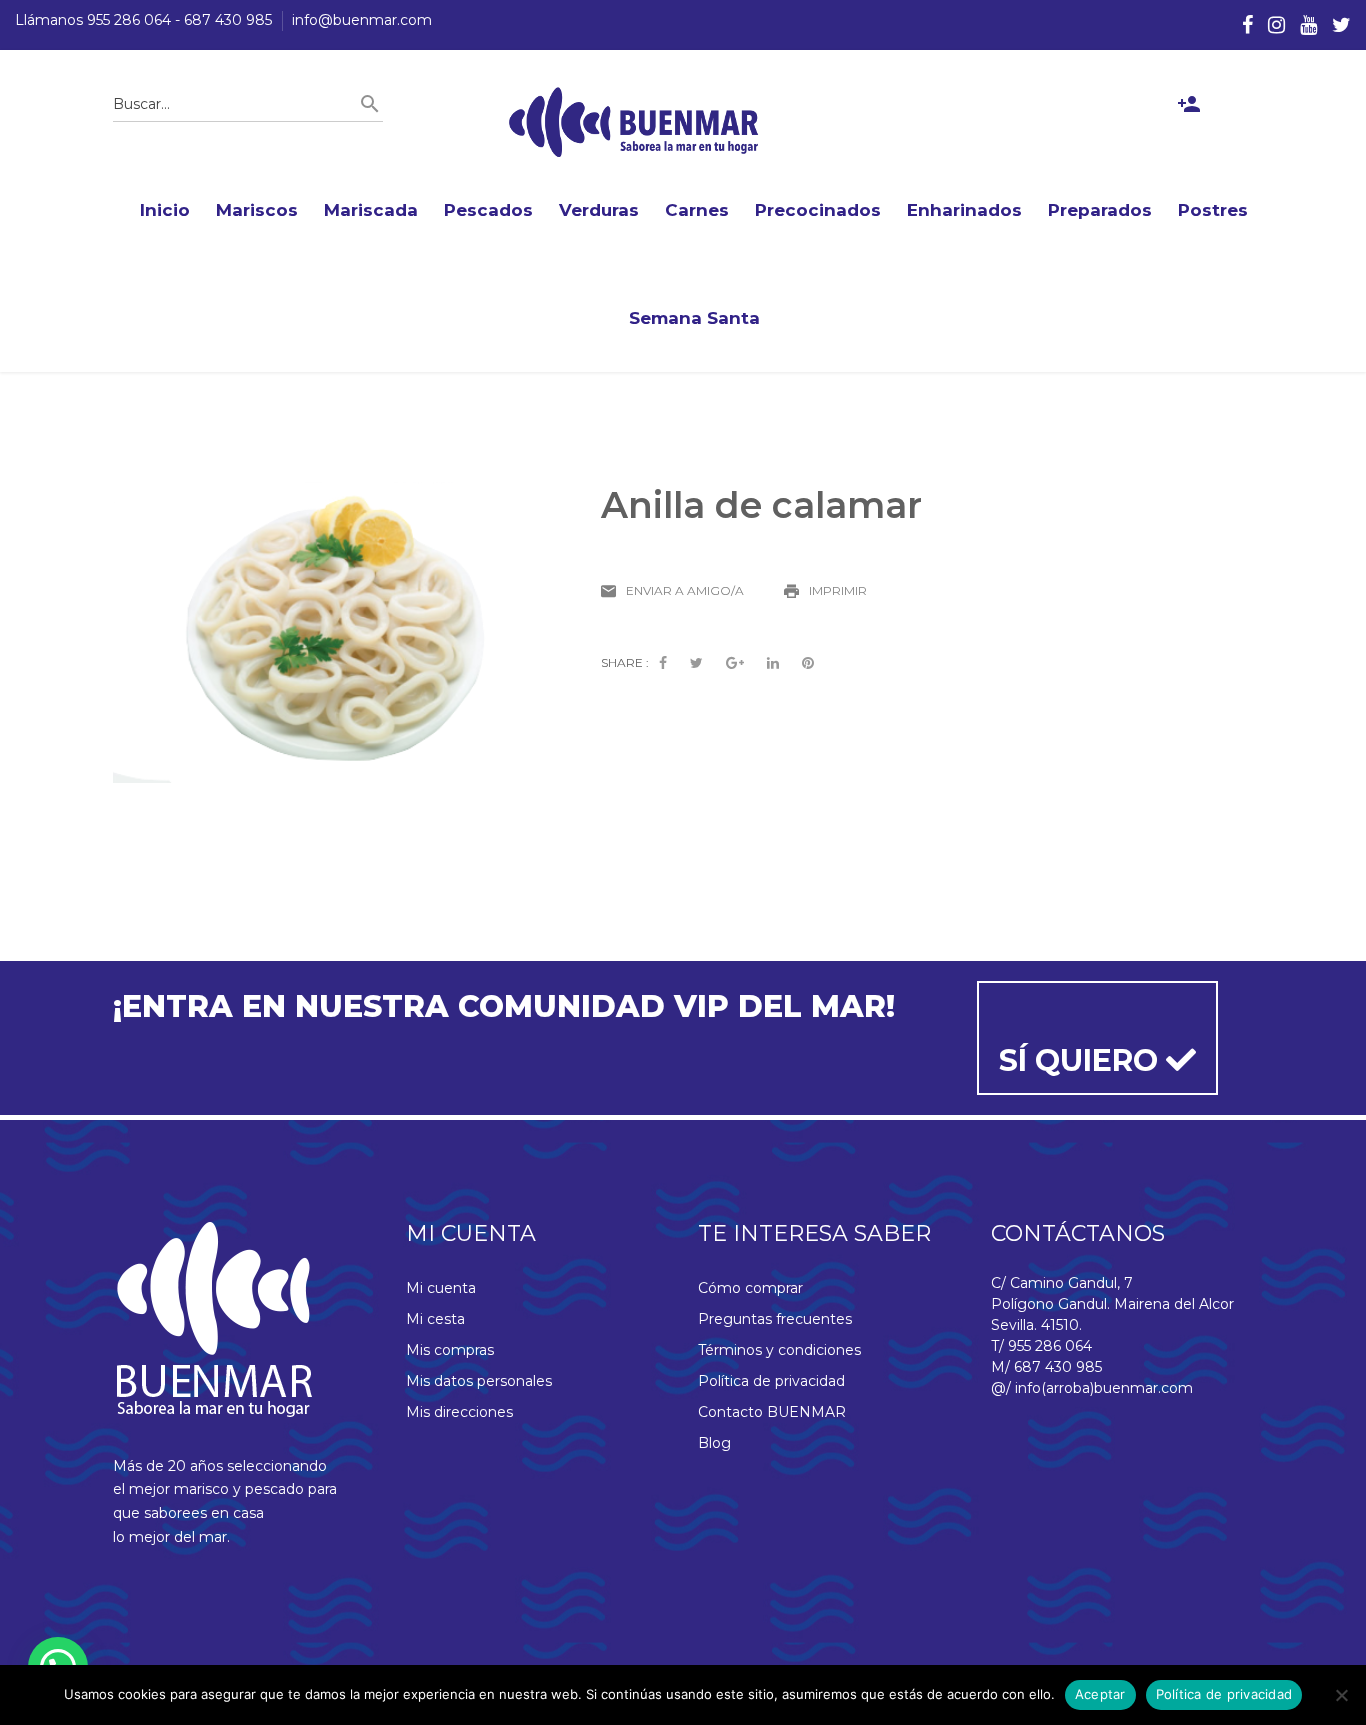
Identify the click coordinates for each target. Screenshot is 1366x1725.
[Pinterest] (808, 663)
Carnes (697, 210)
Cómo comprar (750, 1288)
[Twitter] (1341, 25)
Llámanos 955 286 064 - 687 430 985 (143, 20)
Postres (1213, 210)
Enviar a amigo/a (685, 590)
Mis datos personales (479, 1381)
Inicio (165, 210)
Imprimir (838, 590)
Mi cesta (435, 1319)
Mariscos (257, 210)
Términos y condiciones (779, 1350)
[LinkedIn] (773, 663)
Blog (714, 1443)
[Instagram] (1276, 25)
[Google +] (735, 663)
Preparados (1100, 210)
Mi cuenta (441, 1288)
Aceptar (1100, 1694)
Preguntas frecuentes (775, 1319)
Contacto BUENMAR (772, 1412)
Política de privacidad (771, 1381)
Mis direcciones (459, 1412)
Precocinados (818, 210)
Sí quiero (1082, 1060)
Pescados (488, 210)
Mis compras (450, 1350)
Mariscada (371, 210)
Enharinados (964, 210)
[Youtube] (1308, 25)
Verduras (599, 210)
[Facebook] (1247, 25)
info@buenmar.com (362, 20)
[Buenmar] (634, 122)
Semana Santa (694, 318)
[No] (1341, 1695)
